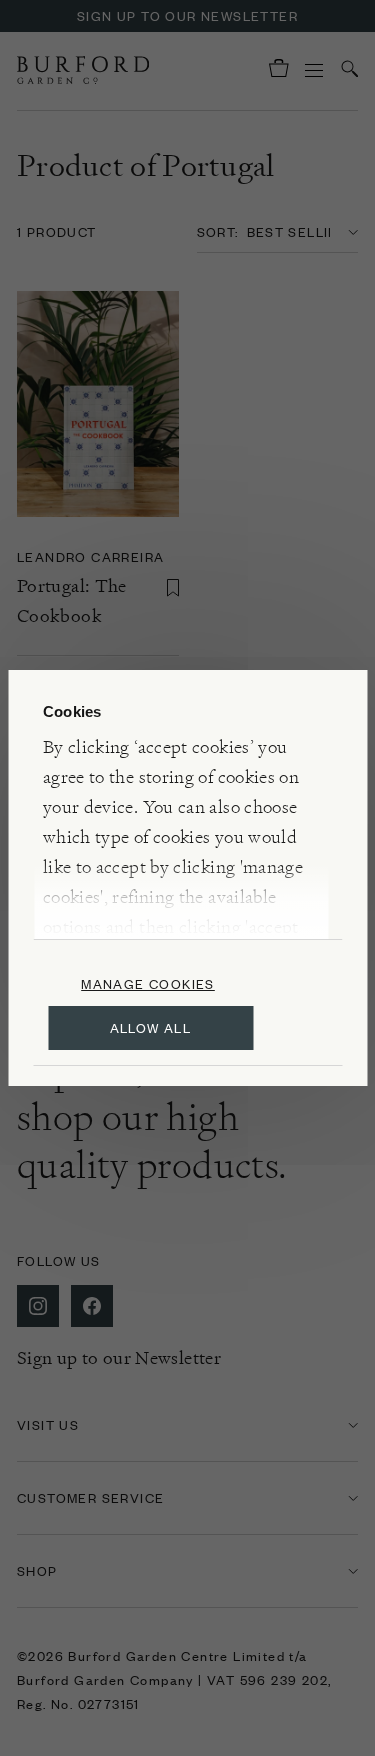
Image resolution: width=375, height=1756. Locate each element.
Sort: (218, 231)
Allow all (151, 1027)
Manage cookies (148, 983)
